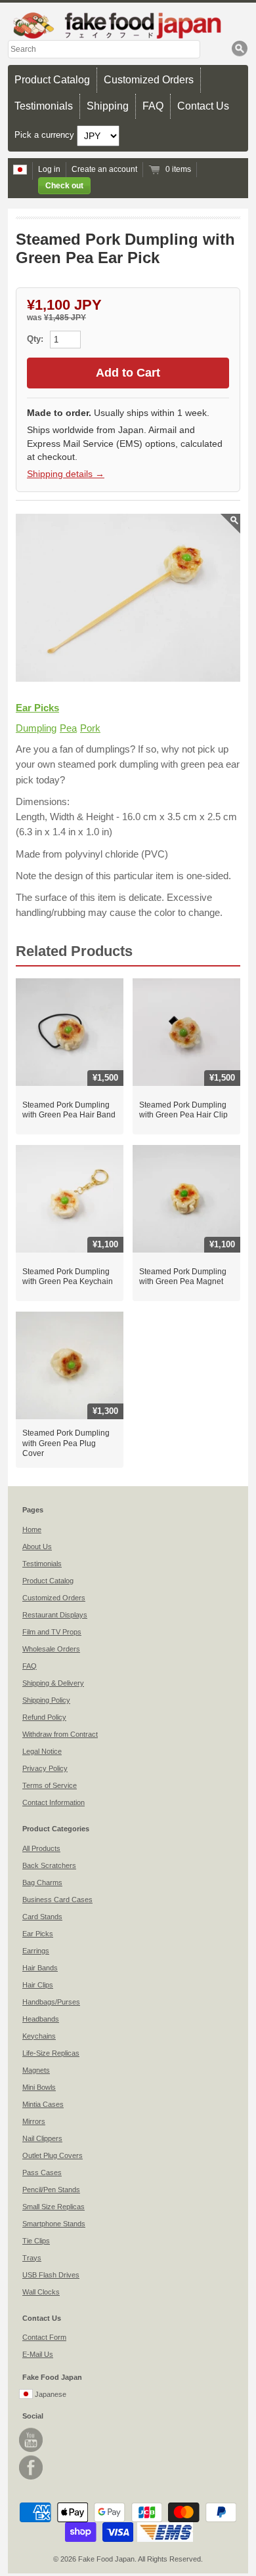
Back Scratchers (49, 1865)
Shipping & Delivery (53, 1683)
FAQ (153, 106)
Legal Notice (42, 1751)
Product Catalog (52, 80)
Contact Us (203, 106)
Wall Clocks (41, 2292)
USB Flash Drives (51, 2275)
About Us (37, 1547)
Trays (32, 2258)
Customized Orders (149, 80)
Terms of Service (50, 1785)
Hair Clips (38, 1985)
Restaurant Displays (55, 1615)
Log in (49, 169)
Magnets (36, 2070)
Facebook (31, 2467)
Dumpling (36, 728)
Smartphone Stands (54, 2224)
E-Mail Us (38, 2354)
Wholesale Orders (51, 1649)
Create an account (104, 169)
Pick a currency (46, 135)
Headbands (41, 2019)
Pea (68, 728)
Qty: (36, 339)
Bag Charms (42, 1882)
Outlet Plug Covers (53, 2155)
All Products (41, 1848)
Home (32, 1529)
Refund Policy (44, 1717)
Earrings (36, 1951)
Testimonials (44, 106)
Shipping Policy (46, 1700)
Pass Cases (42, 2172)
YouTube (31, 2440)
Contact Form (44, 2337)
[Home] (128, 25)
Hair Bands (40, 1968)
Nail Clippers (42, 2138)
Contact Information (53, 1802)
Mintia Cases (43, 2104)
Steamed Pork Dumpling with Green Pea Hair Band (69, 1110)
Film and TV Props (52, 1632)
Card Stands (42, 1917)
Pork (90, 728)
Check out (64, 186)
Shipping (108, 106)
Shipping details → (66, 474)
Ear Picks (37, 708)
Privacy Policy (45, 1768)
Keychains (39, 2036)
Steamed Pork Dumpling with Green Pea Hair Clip (183, 1110)
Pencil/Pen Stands (51, 2190)
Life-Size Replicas (51, 2053)
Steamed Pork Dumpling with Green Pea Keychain (68, 1277)
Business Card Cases (57, 1900)
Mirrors (34, 2121)
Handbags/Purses (51, 2002)
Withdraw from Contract (60, 1734)
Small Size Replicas (53, 2207)
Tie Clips (36, 2241)
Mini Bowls (39, 2087)
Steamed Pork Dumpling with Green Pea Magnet (183, 1277)
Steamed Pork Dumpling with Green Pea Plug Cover (66, 1443)
